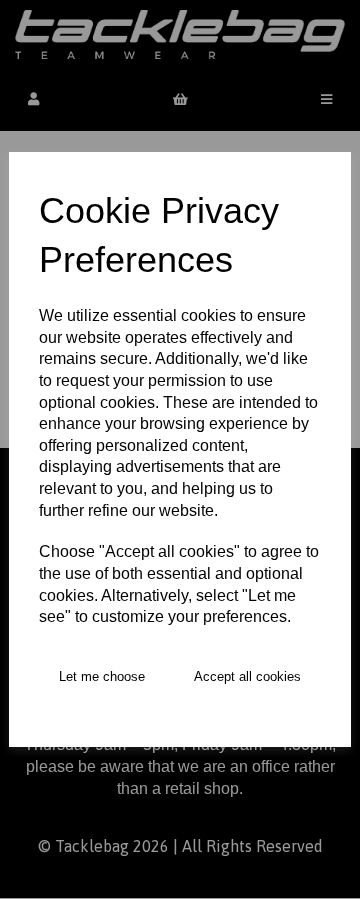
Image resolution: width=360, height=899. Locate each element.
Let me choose (102, 676)
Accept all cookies (247, 676)
